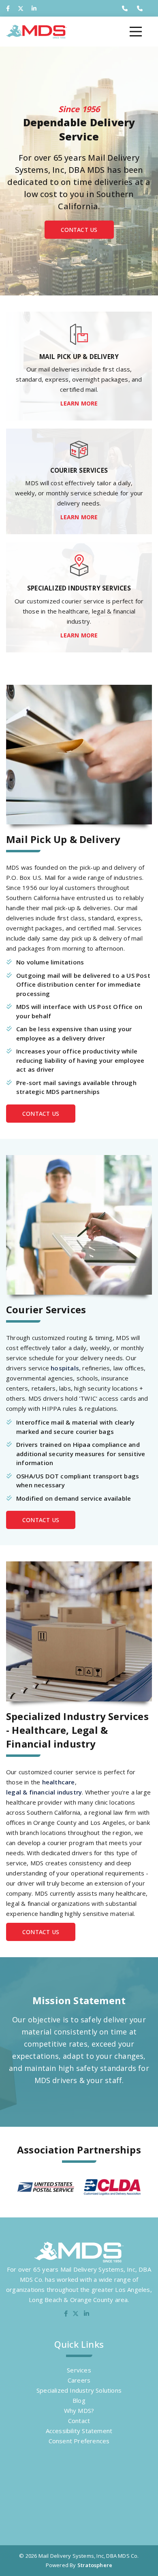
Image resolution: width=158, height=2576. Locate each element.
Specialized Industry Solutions (79, 2390)
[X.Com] (76, 2314)
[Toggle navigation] (136, 32)
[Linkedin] (34, 8)
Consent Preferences (79, 2441)
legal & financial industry (44, 1792)
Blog (79, 2400)
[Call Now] (125, 8)
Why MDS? (79, 2410)
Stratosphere (95, 2565)
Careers (79, 2380)
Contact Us (79, 230)
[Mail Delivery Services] (36, 32)
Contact (79, 2421)
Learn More (79, 403)
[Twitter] (21, 8)
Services (79, 2370)
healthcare (59, 1782)
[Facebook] (8, 8)
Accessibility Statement (79, 2431)
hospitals (65, 1368)
